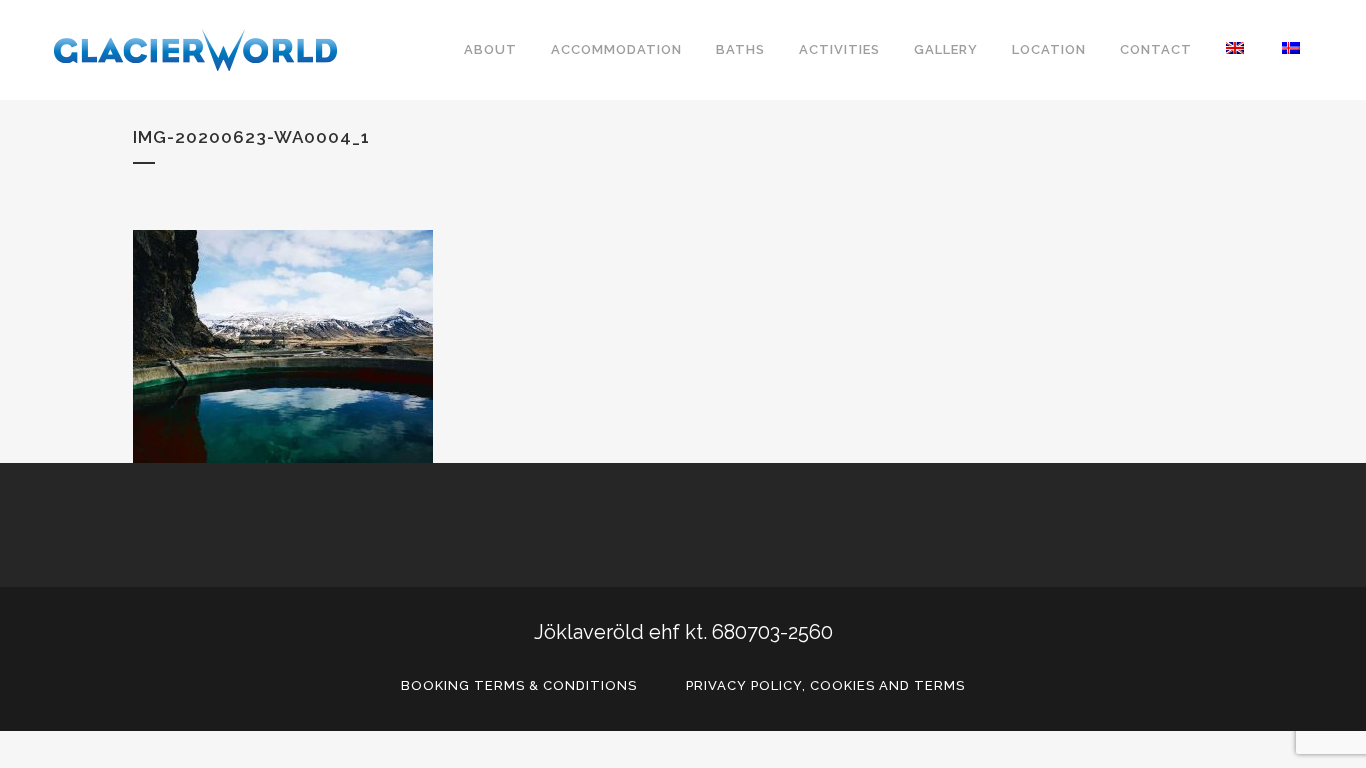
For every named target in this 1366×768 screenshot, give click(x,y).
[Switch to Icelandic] (1293, 50)
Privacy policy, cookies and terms (825, 685)
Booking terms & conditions (519, 685)
